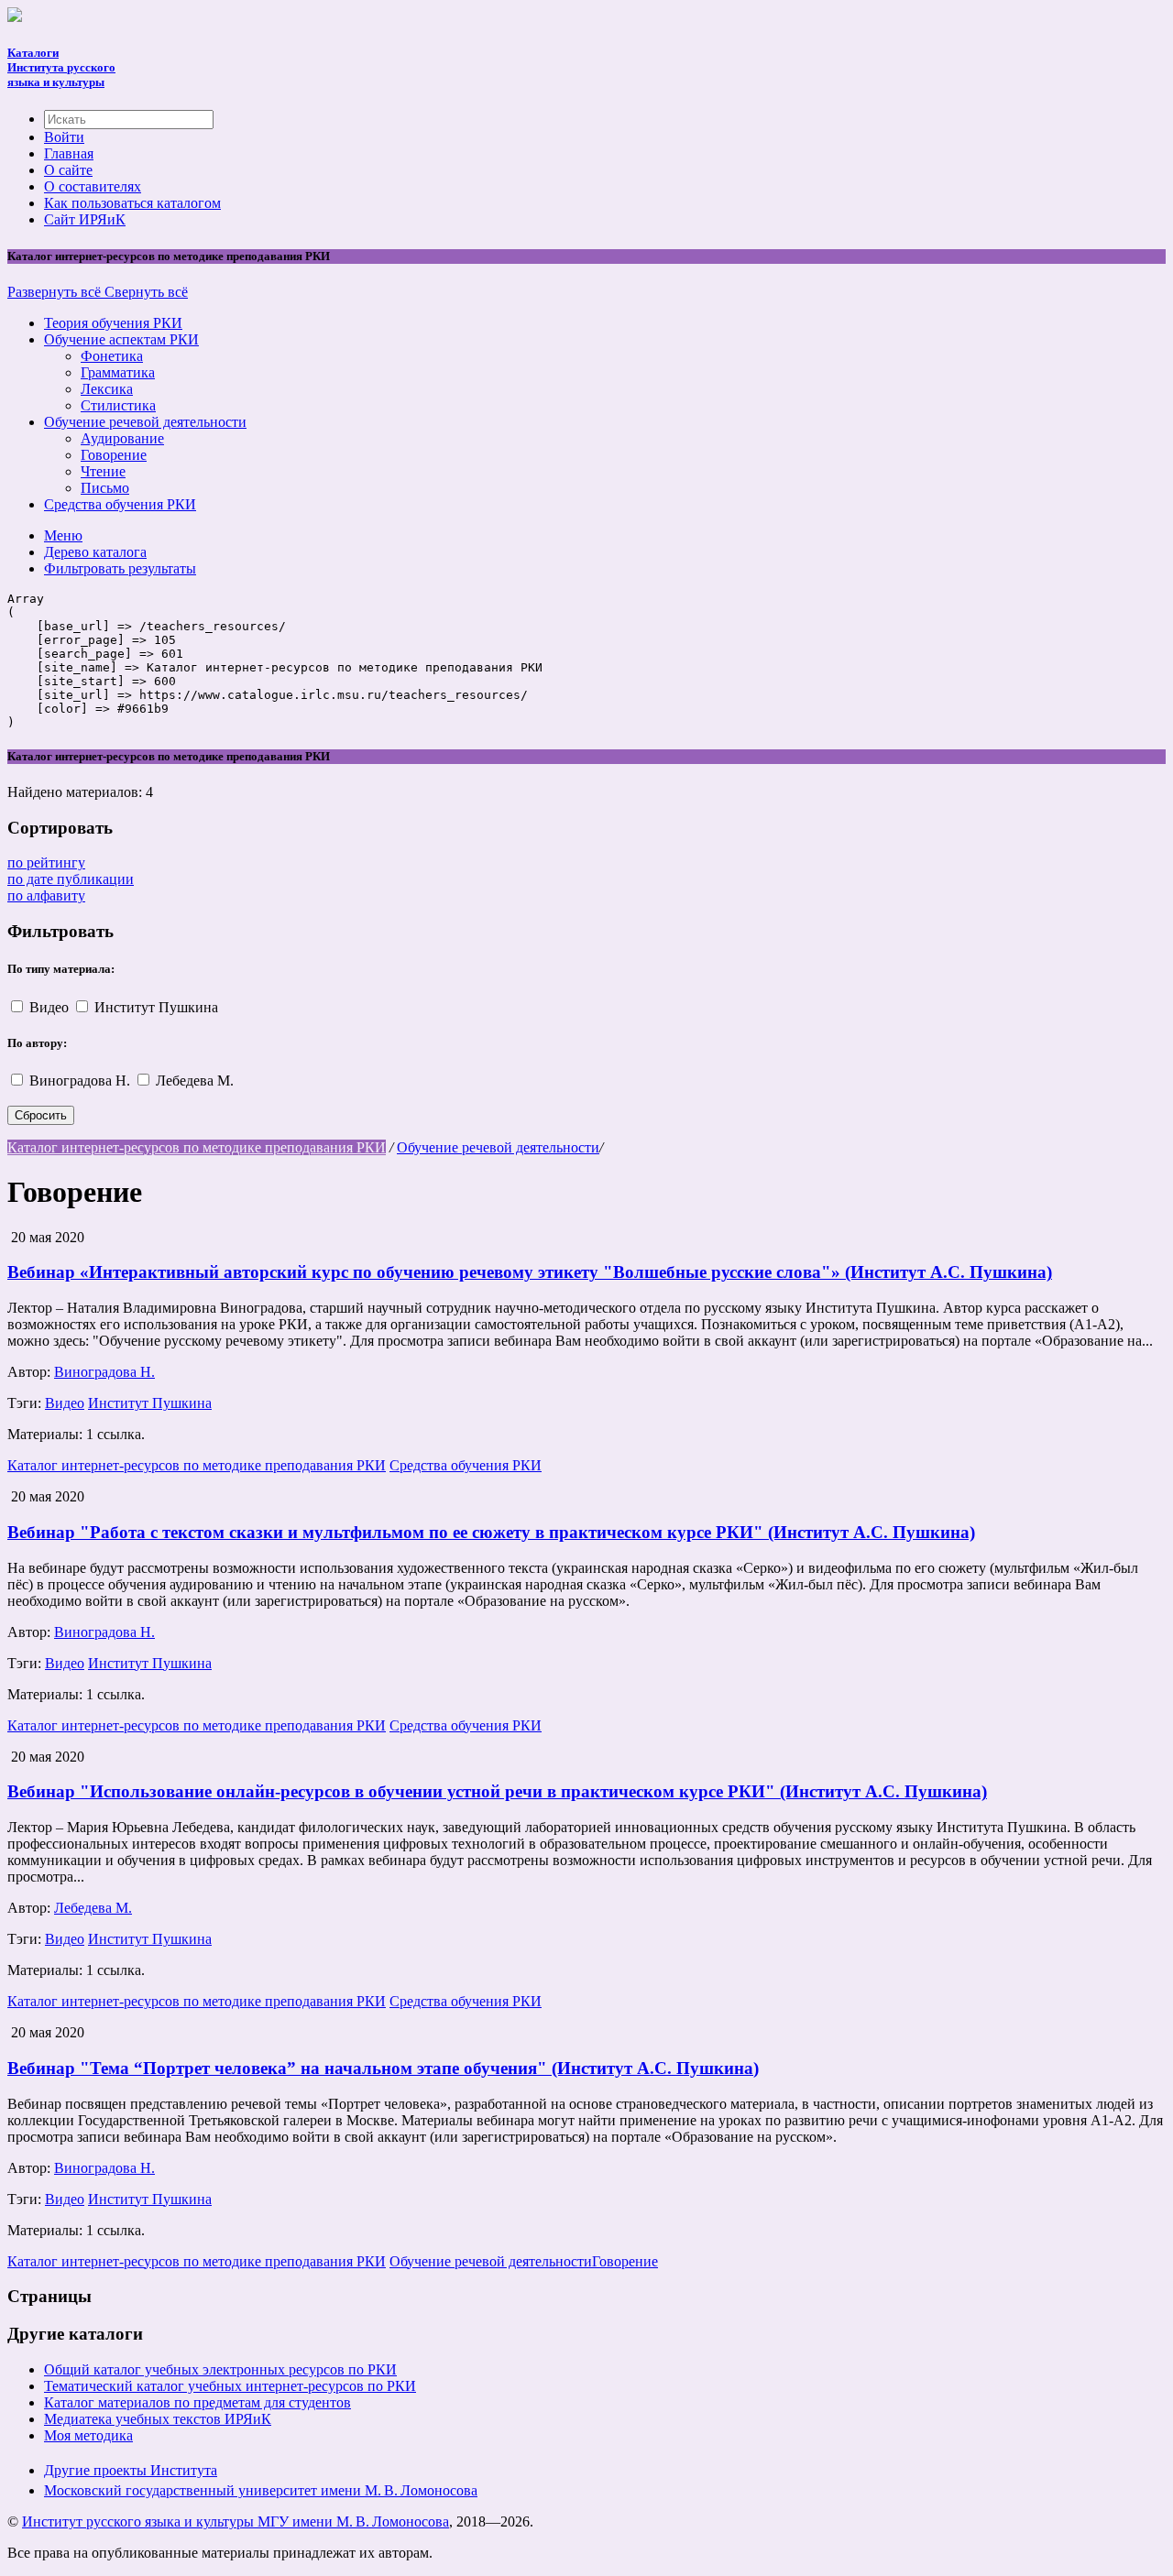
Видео (51, 1007)
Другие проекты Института (131, 2470)
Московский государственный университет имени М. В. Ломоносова (261, 2490)
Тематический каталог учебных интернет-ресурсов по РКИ (230, 2386)
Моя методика (88, 2435)
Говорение (114, 455)
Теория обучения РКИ (113, 323)
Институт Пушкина (156, 1007)
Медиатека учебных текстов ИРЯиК (158, 2419)
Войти (64, 137)
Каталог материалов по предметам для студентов (197, 2402)
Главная (69, 153)
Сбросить (41, 1115)
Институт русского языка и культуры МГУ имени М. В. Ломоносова (236, 2521)
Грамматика (118, 372)
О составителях (93, 186)
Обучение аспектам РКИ (121, 339)
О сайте (68, 170)
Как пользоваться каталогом (132, 203)
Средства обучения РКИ (120, 504)
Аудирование (122, 438)
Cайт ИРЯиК (85, 219)
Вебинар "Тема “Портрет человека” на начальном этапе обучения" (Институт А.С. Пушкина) (383, 2068)
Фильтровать (120, 568)
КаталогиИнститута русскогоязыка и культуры (61, 67)
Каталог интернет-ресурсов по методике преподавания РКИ (197, 1147)
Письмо (105, 488)
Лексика (107, 389)
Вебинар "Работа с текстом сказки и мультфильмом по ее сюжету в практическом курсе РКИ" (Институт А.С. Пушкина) (491, 1532)
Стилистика (118, 405)
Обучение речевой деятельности (145, 422)
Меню (63, 535)
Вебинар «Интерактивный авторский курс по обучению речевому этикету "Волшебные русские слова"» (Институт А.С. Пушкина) (530, 1272)
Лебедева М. (195, 1081)
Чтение (103, 471)
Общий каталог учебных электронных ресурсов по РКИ (220, 2369)
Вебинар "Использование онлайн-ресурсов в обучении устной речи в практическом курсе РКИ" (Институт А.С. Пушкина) (497, 1791)
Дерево (95, 552)
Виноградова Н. (82, 1081)
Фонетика (112, 356)
